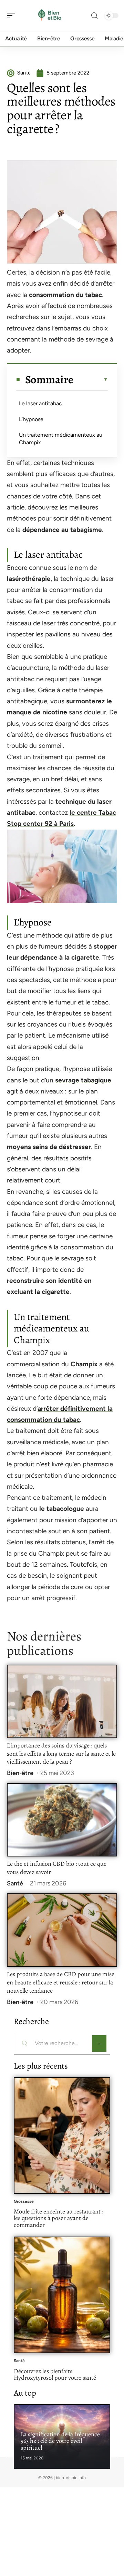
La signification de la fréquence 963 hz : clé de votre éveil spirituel (60, 2441)
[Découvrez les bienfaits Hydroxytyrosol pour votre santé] (62, 2295)
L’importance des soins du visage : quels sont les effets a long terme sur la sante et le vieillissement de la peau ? (61, 1754)
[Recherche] (94, 16)
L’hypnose (31, 419)
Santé (15, 1883)
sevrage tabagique (83, 1080)
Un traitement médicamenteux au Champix (61, 439)
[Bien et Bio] (50, 16)
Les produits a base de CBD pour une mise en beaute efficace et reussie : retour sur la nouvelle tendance (61, 1982)
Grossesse (24, 2201)
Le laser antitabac (40, 403)
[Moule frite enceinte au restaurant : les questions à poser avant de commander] (62, 2136)
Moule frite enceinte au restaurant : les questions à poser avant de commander (59, 2218)
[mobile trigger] (13, 16)
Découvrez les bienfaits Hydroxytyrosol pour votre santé (55, 2375)
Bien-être (20, 1773)
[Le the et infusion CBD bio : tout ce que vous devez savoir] (62, 1820)
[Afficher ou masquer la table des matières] (91, 379)
